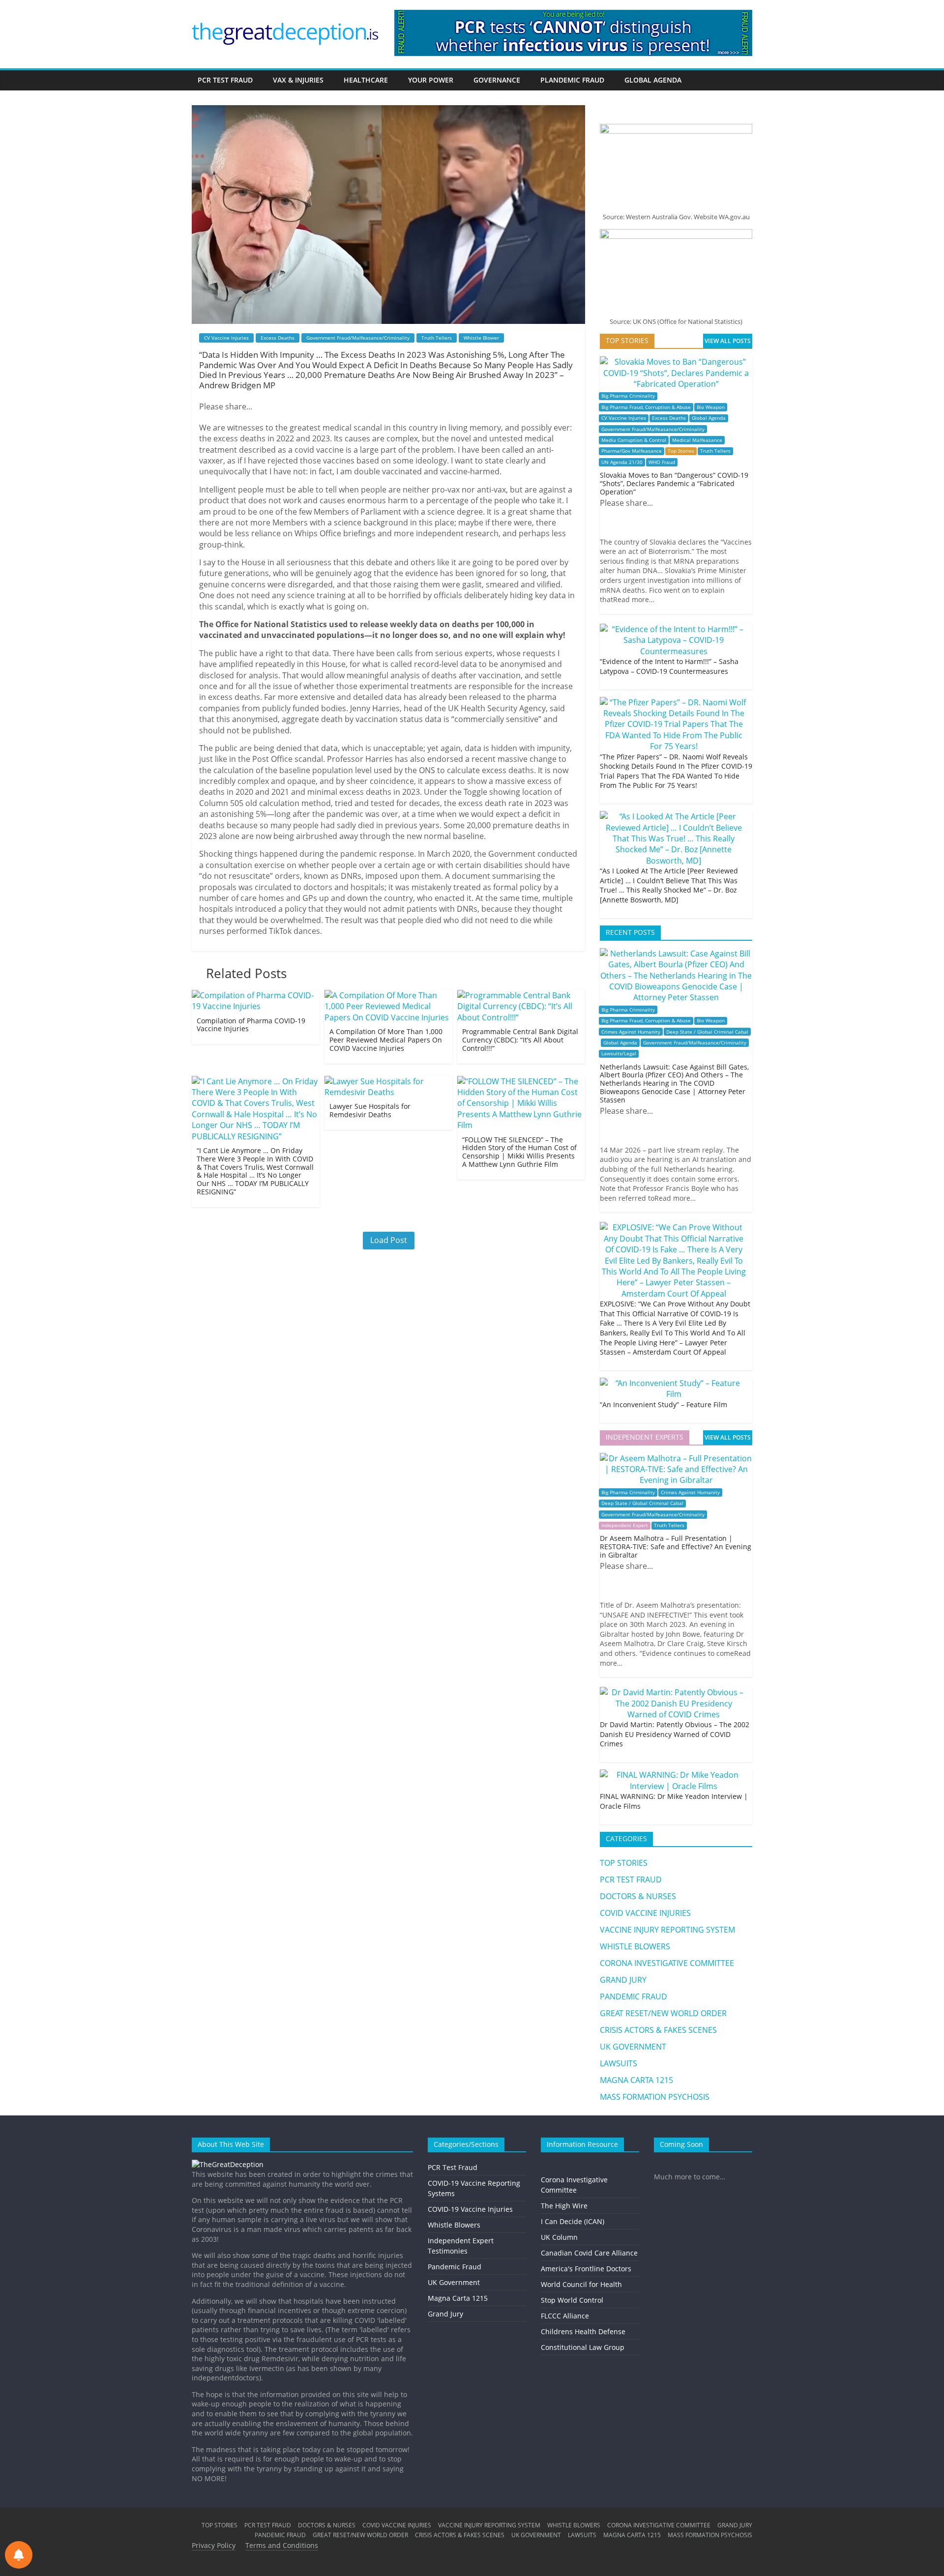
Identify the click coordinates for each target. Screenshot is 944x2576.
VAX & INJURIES (298, 80)
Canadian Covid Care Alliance (589, 2253)
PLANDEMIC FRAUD (572, 80)
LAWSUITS (619, 2063)
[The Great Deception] (228, 2164)
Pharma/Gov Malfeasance (632, 451)
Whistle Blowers (454, 2225)
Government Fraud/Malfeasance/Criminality (358, 338)
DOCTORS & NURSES (638, 1896)
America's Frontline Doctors (586, 2269)
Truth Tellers (437, 338)
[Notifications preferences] (19, 2555)
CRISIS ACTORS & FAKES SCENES (658, 2030)
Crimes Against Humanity (631, 1032)
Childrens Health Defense (583, 2331)
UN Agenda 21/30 (622, 462)
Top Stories (681, 451)
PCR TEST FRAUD (225, 80)
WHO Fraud (662, 462)
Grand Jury (445, 2314)
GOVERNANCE (497, 80)
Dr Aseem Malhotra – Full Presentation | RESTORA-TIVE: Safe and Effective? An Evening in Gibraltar (676, 1547)
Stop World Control (572, 2300)
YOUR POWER (431, 80)
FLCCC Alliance (565, 2316)
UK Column (559, 2237)
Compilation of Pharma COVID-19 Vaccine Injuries (251, 1025)
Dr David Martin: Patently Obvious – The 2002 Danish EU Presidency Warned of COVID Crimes (675, 1734)
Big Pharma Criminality (628, 396)
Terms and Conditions (282, 2545)
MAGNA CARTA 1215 (636, 2080)
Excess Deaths (278, 338)
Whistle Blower (481, 338)
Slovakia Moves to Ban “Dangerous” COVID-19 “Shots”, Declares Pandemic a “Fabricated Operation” (674, 483)
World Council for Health (581, 2284)
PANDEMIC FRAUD (634, 1997)
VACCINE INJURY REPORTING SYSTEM (667, 1930)
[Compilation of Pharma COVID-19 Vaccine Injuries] (256, 995)
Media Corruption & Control (634, 440)
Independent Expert (625, 1525)
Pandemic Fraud (455, 2267)
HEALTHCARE (366, 80)
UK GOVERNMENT (633, 2047)
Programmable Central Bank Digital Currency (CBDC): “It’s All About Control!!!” (520, 1040)
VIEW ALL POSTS (728, 341)
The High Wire (564, 2206)
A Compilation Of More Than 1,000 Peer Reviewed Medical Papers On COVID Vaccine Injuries (386, 1040)
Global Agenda (709, 418)
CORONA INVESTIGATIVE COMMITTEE (667, 1963)
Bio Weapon (711, 407)
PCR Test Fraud (453, 2167)
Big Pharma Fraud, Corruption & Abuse (646, 407)
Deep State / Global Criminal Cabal (707, 1032)
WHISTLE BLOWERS (635, 1946)
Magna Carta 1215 (458, 2298)
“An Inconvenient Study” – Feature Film (664, 1404)
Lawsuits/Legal (619, 1054)
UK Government (454, 2282)
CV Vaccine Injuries (226, 338)
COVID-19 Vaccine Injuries (470, 2209)
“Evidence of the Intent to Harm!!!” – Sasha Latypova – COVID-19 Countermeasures (669, 666)
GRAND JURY (623, 1980)
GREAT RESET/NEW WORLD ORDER (663, 2013)
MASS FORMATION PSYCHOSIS (655, 2097)
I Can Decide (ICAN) (573, 2221)
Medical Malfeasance (697, 440)
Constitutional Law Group (583, 2347)
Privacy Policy (214, 2545)
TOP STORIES (624, 1863)
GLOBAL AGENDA (653, 80)
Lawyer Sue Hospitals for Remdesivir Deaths (370, 1110)
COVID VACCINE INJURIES (645, 1913)
